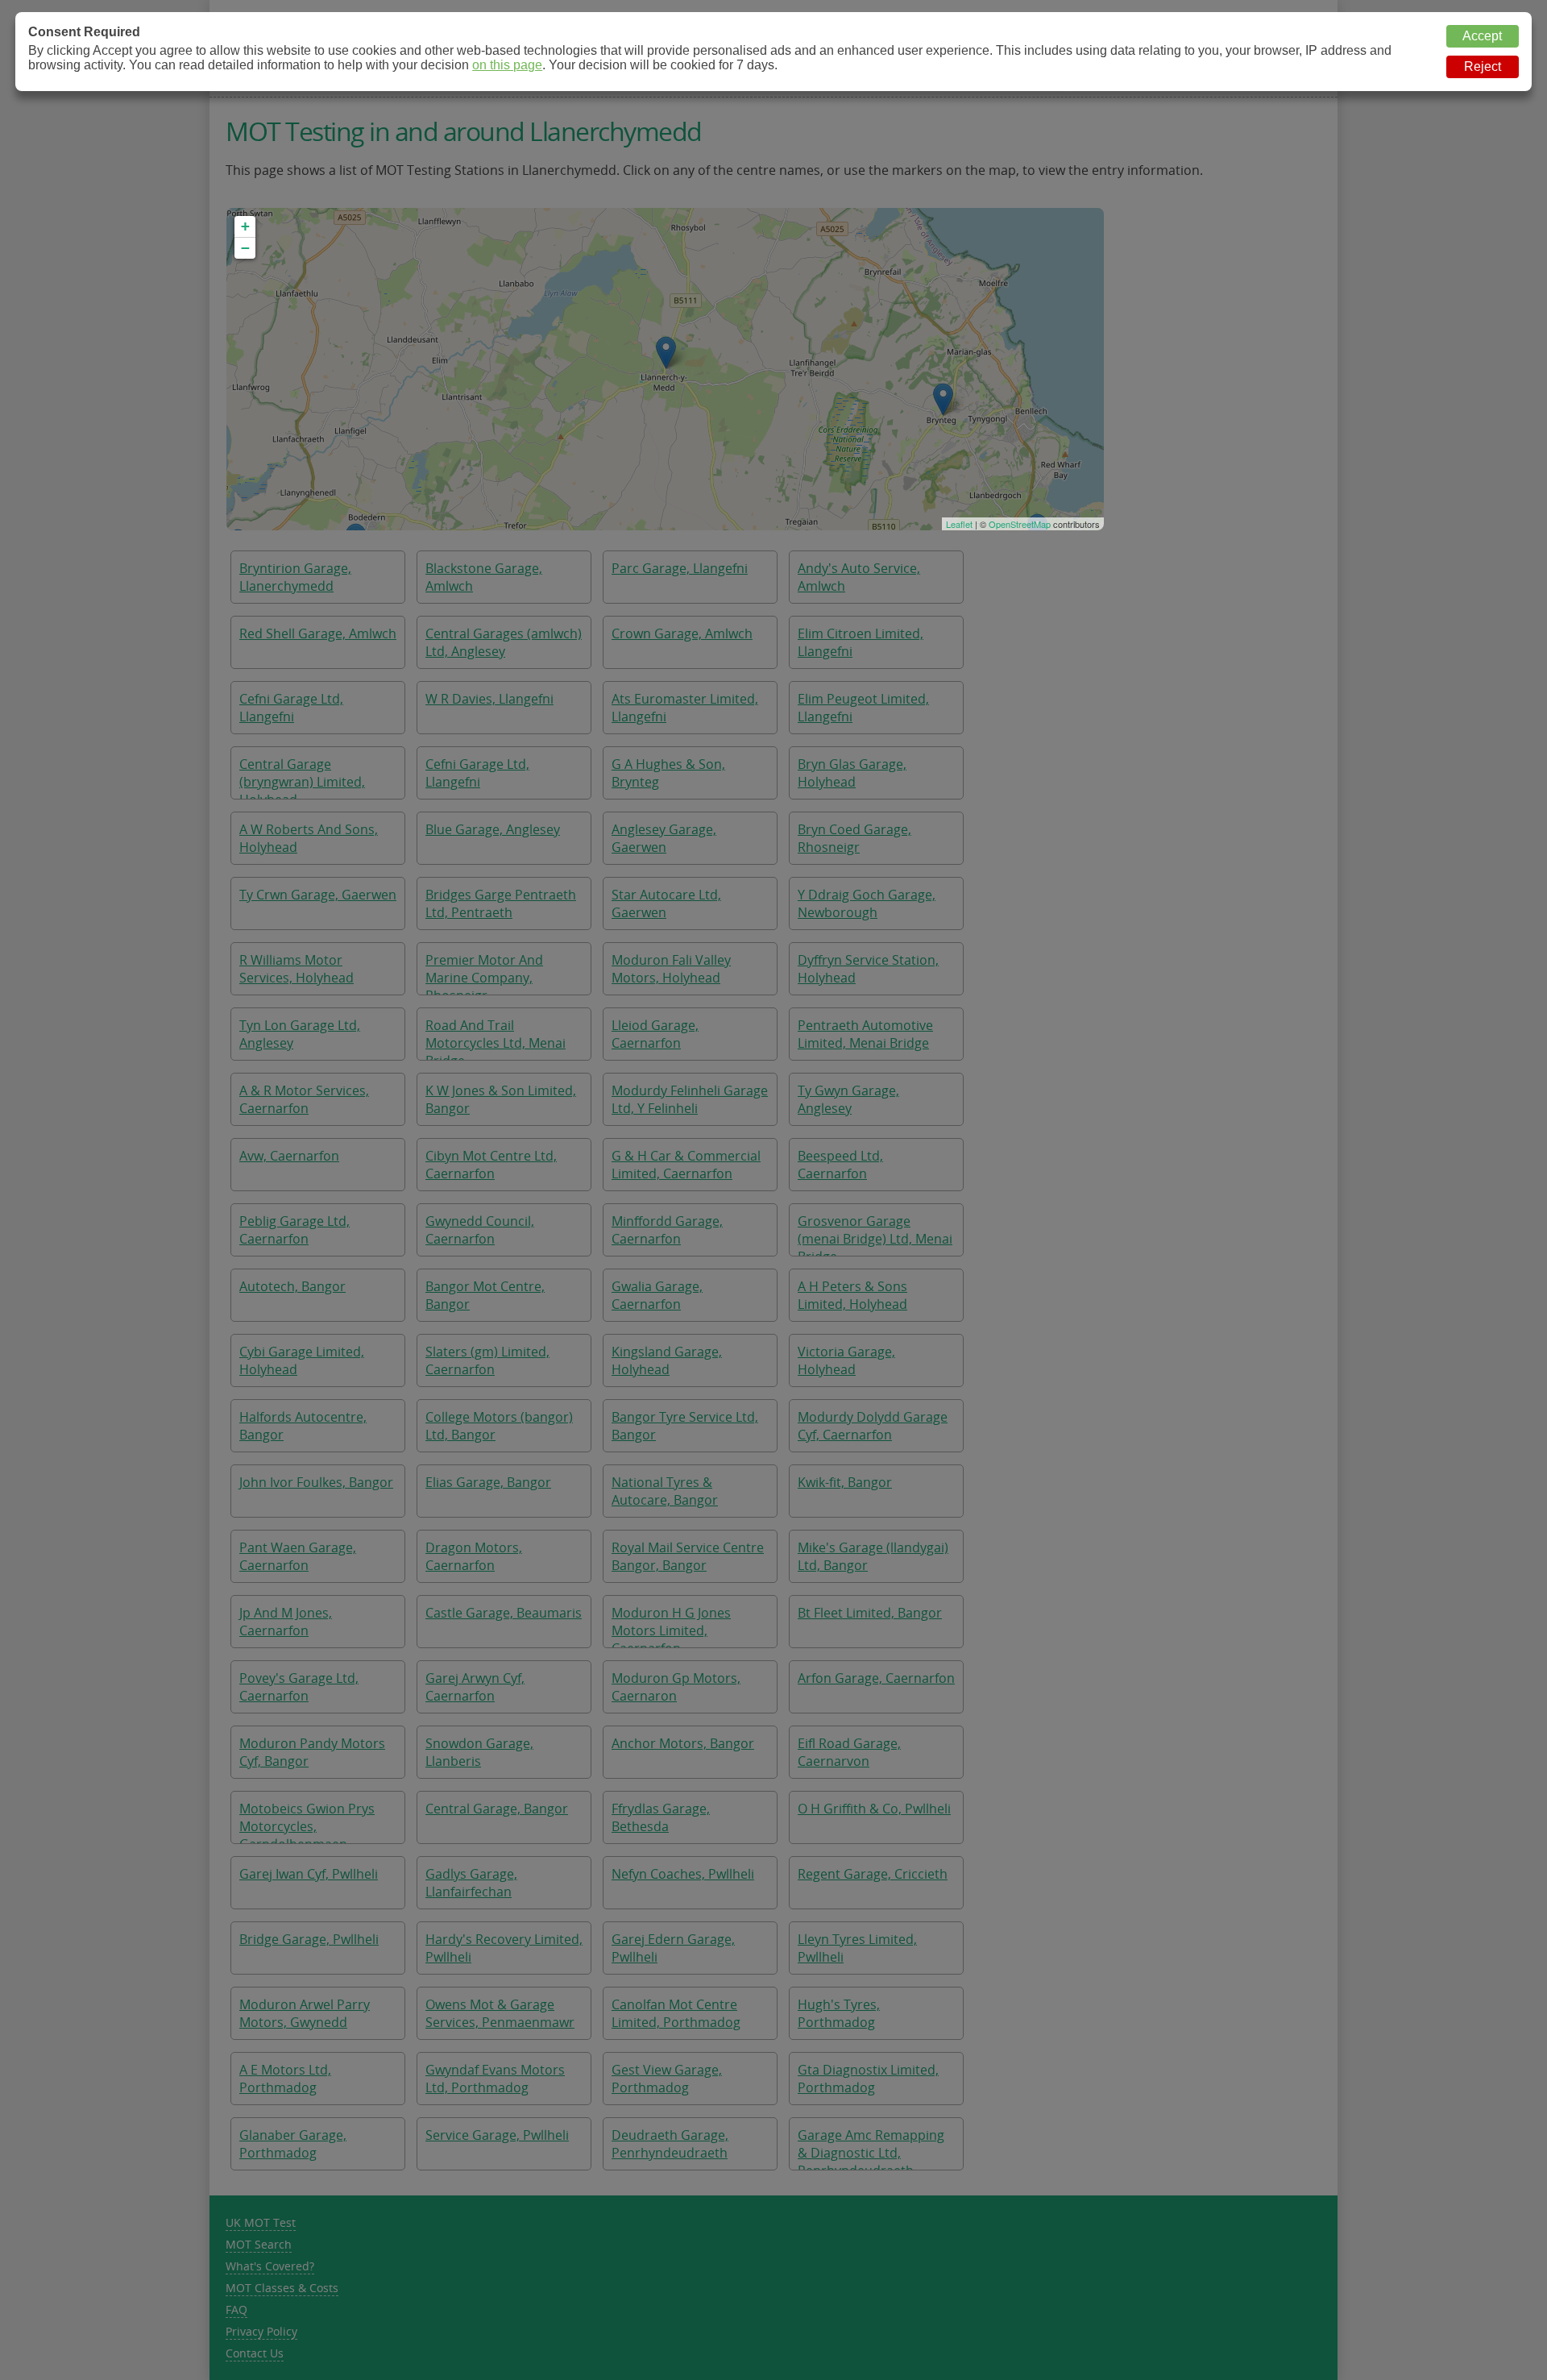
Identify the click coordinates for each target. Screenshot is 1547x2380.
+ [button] (245, 226)
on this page (507, 65)
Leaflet (959, 524)
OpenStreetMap (1020, 524)
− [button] (245, 248)
